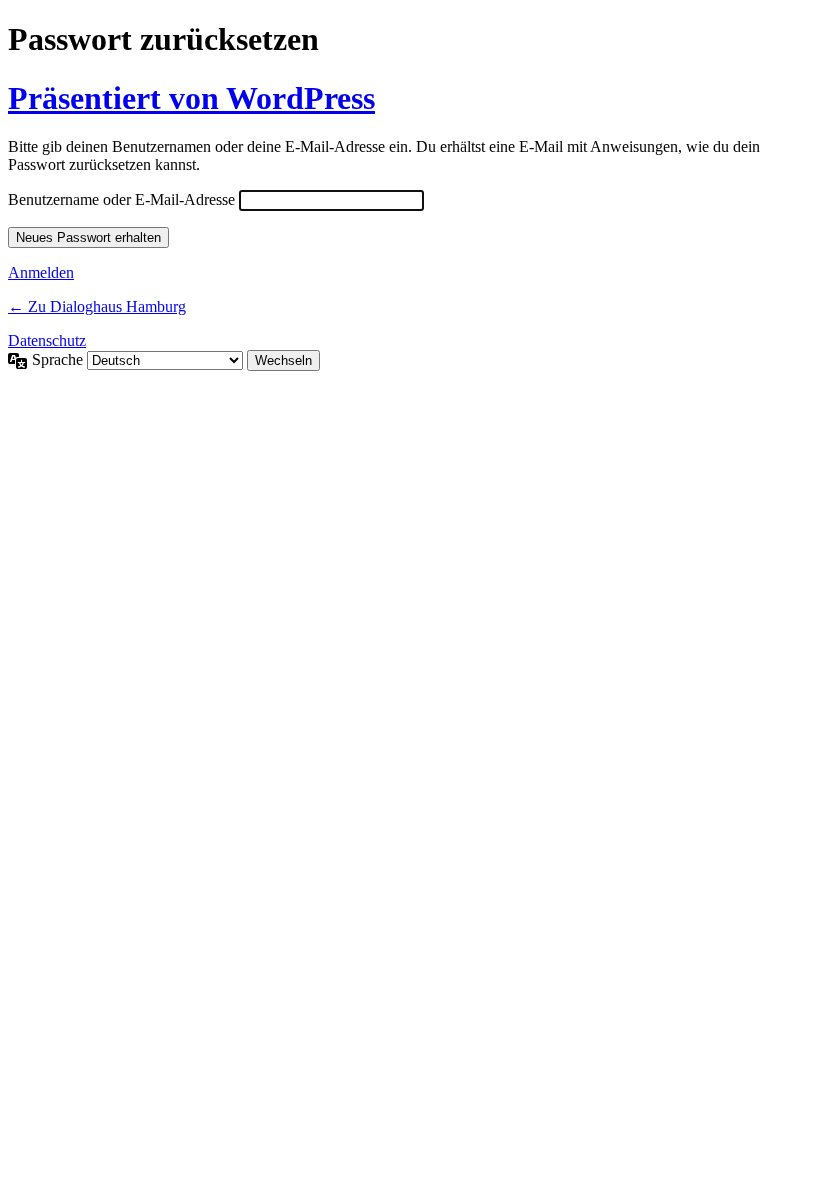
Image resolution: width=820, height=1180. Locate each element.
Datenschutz (47, 340)
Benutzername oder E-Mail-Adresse (121, 199)
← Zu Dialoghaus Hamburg (97, 306)
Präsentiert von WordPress (191, 98)
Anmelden (41, 272)
